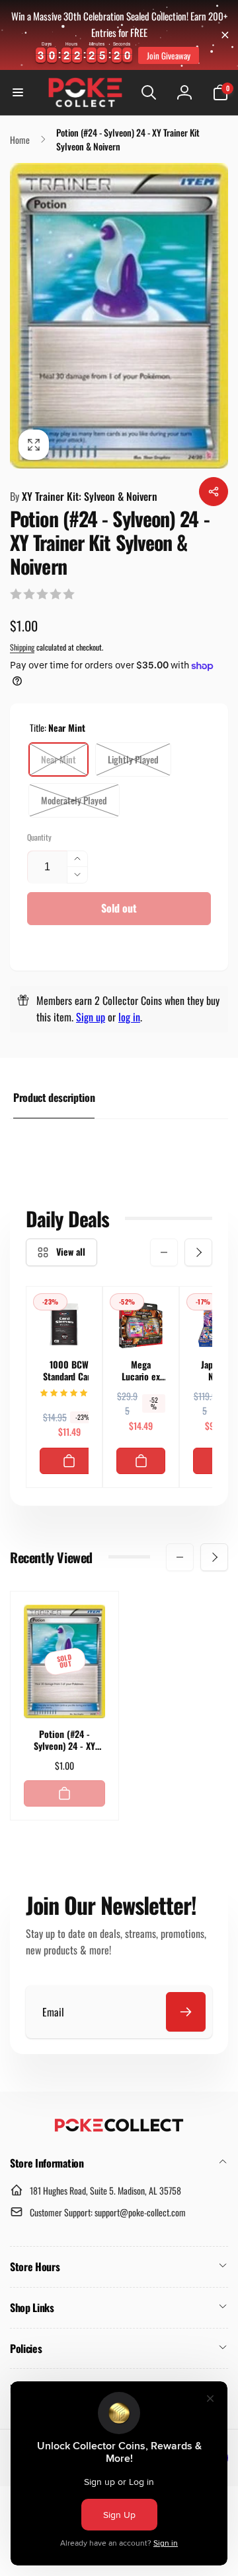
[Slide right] (198, 1252)
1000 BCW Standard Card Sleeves (69, 1370)
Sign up (91, 1017)
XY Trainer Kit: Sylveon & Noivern (84, 496)
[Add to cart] (69, 1461)
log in (129, 1017)
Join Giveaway (169, 55)
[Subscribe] (186, 2012)
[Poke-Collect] (119, 2128)
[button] (18, 92)
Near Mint (59, 759)
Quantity (39, 837)
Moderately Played (74, 800)
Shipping (22, 647)
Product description (54, 1097)
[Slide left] (164, 1252)
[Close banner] (225, 35)
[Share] (214, 492)
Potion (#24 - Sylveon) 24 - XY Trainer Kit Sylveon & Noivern (64, 1740)
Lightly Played (133, 759)
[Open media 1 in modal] (119, 315)
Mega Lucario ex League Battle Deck (140, 1370)
